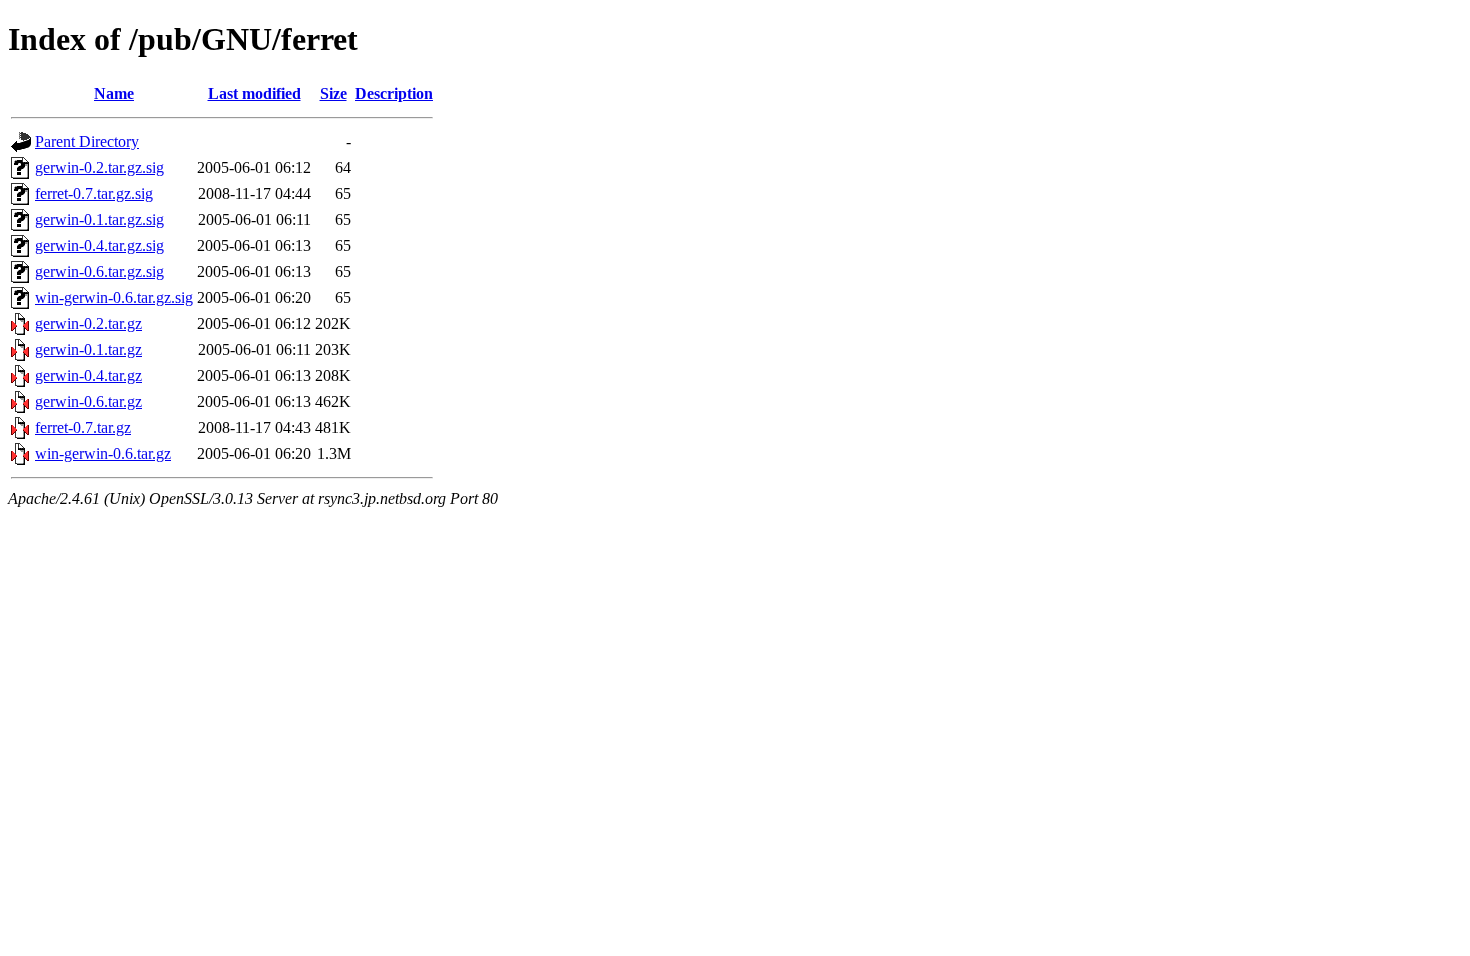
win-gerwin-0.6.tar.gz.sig (114, 297)
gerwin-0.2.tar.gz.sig (99, 167)
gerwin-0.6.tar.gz (88, 401)
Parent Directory (87, 141)
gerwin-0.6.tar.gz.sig (99, 271)
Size (333, 93)
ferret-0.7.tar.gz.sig (94, 193)
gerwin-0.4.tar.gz (88, 375)
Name (114, 93)
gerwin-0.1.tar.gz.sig (99, 219)
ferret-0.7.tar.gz (83, 427)
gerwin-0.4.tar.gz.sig (99, 245)
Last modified (254, 93)
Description (394, 93)
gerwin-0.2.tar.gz (88, 323)
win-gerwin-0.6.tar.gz (103, 453)
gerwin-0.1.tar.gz (88, 349)
